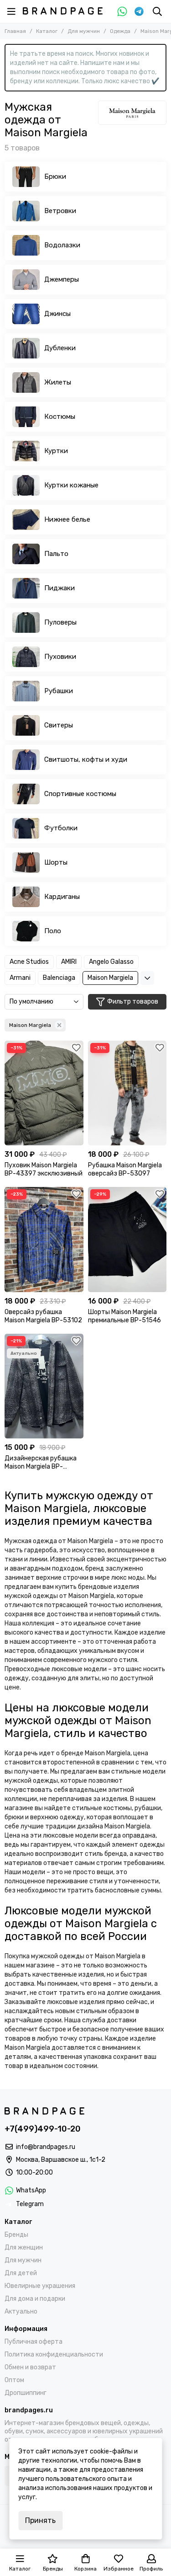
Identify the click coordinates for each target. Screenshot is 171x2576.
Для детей (21, 2273)
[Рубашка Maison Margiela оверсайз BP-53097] (127, 1093)
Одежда (120, 31)
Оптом (14, 2380)
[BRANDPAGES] (63, 11)
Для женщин (24, 2247)
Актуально (21, 2311)
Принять (40, 2520)
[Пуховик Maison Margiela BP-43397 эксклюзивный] (44, 1093)
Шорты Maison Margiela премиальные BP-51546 (124, 1316)
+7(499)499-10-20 (43, 2129)
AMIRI (69, 962)
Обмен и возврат (30, 2367)
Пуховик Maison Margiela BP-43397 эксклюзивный (44, 1169)
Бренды (16, 2235)
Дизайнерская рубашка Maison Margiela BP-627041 (41, 1463)
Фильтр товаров (133, 1002)
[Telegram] (139, 11)
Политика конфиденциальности (54, 2354)
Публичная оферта (34, 2342)
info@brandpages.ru (46, 2147)
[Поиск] (157, 11)
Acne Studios (29, 962)
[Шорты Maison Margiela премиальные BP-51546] (127, 1239)
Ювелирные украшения (40, 2286)
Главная (15, 31)
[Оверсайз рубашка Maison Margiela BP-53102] (44, 1239)
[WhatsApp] (122, 11)
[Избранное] (77, 1048)
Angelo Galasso (111, 962)
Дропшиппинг (26, 2393)
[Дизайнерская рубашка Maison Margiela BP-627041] (44, 1386)
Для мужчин (84, 31)
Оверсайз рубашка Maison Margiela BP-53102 (43, 1316)
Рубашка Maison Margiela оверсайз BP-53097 (125, 1169)
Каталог (47, 31)
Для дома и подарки (35, 2299)
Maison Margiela (110, 978)
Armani (20, 978)
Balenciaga (59, 978)
